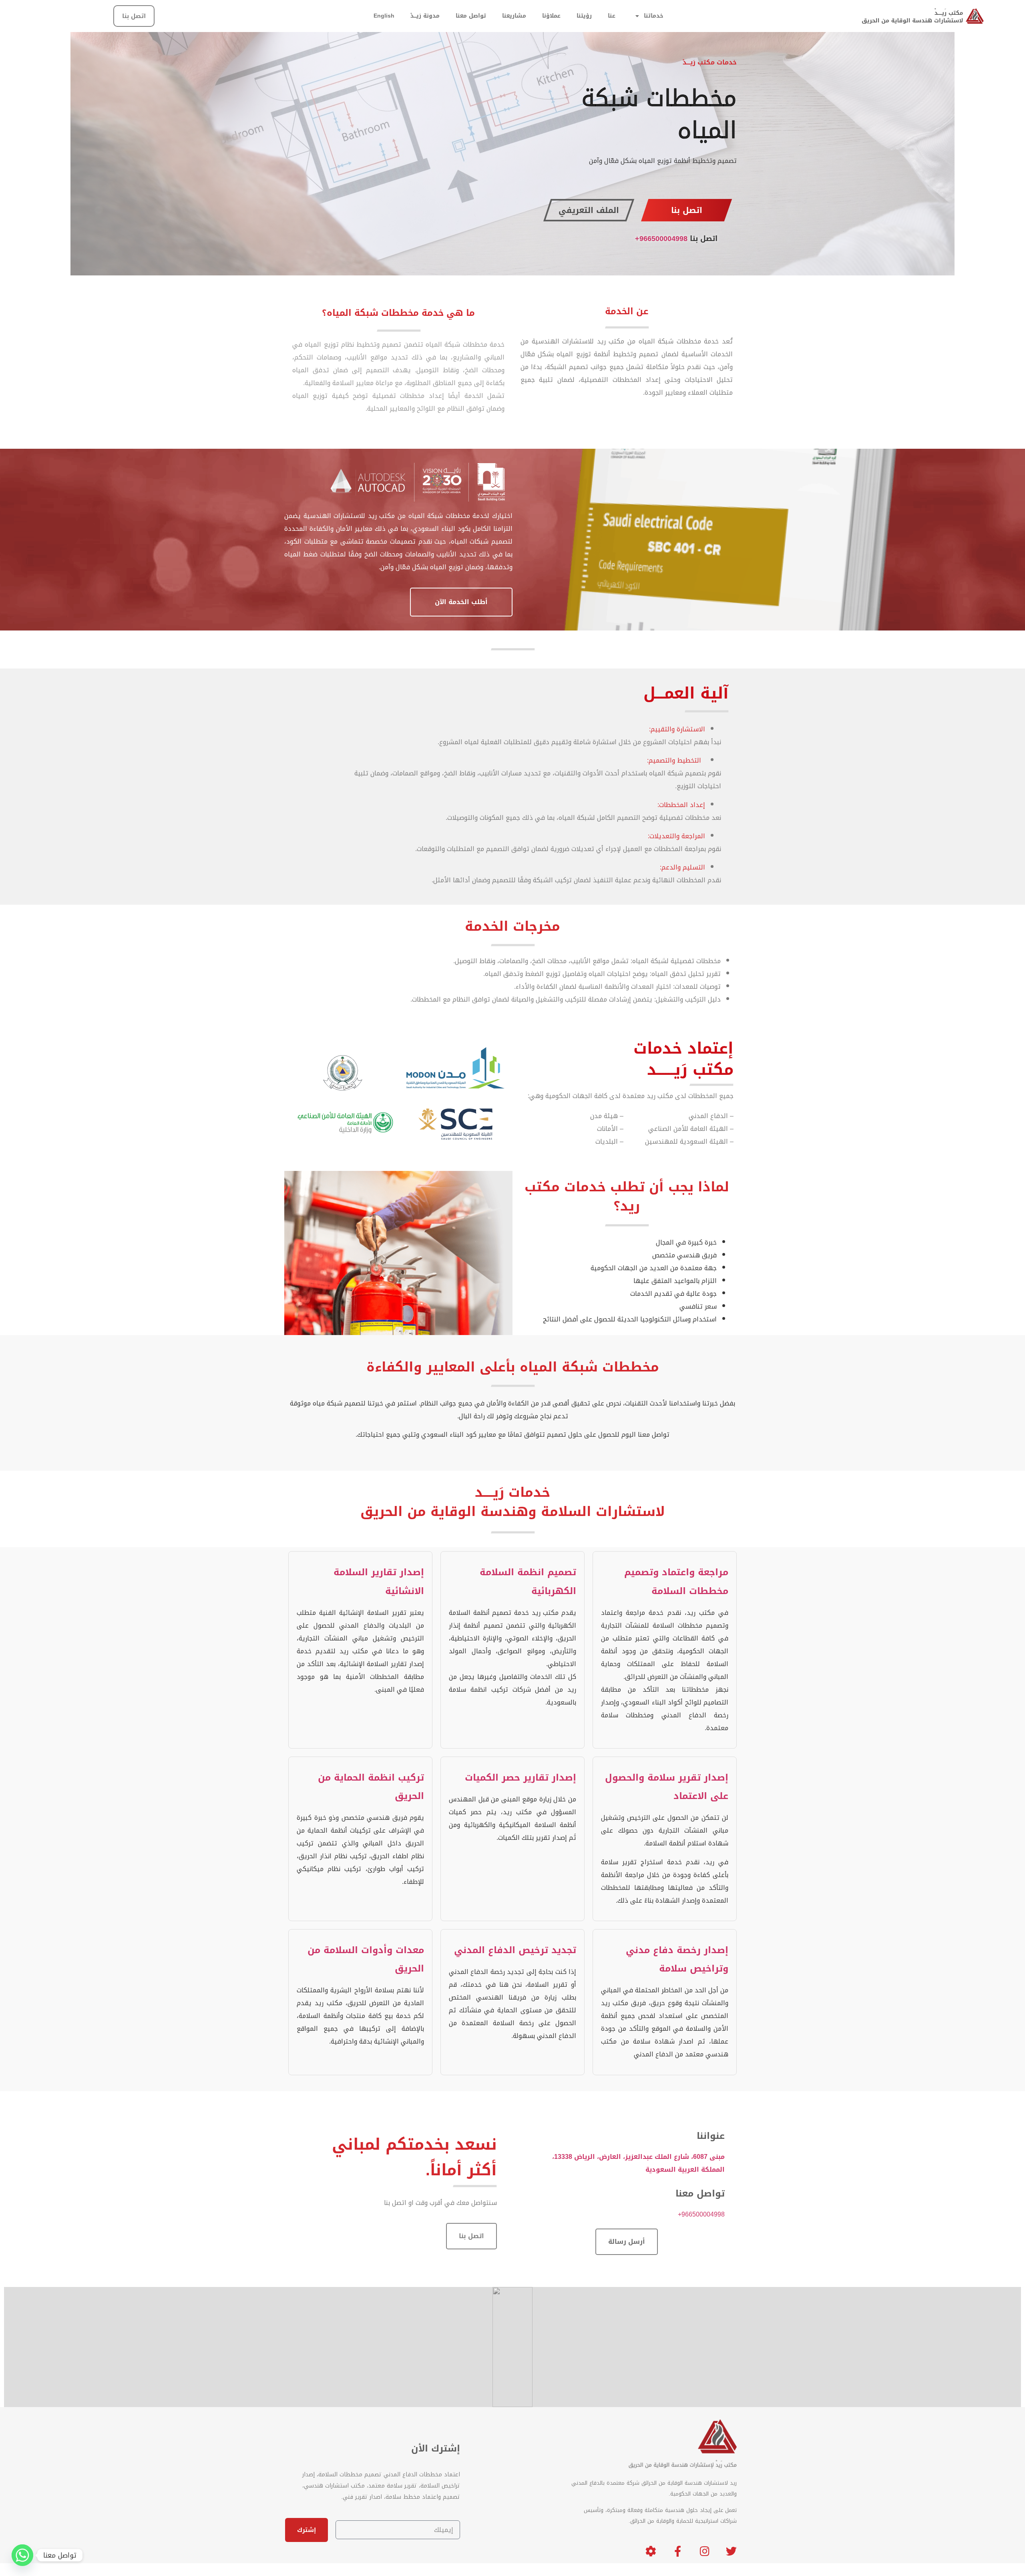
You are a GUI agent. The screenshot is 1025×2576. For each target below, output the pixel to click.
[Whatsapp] (22, 2555)
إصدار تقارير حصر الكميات (521, 1777)
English (384, 16)
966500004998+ (661, 239)
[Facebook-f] (678, 2546)
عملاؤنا (551, 16)
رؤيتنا (584, 16)
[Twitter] (731, 2546)
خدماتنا (654, 16)
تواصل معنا (471, 16)
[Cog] (651, 2546)
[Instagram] (704, 2546)
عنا (612, 16)
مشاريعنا (514, 16)
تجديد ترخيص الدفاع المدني (515, 1950)
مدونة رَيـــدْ (425, 16)
